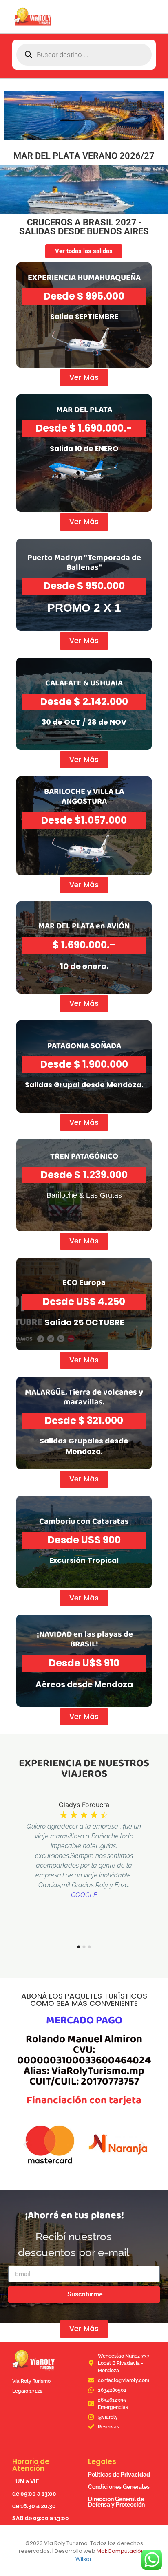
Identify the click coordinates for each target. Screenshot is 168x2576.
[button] (25, 2145)
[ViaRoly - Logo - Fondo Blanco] (33, 17)
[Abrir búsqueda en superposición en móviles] (84, 55)
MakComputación (120, 2551)
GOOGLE (84, 1895)
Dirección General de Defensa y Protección (116, 2502)
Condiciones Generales (119, 2487)
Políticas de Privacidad (119, 2475)
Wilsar (84, 2559)
